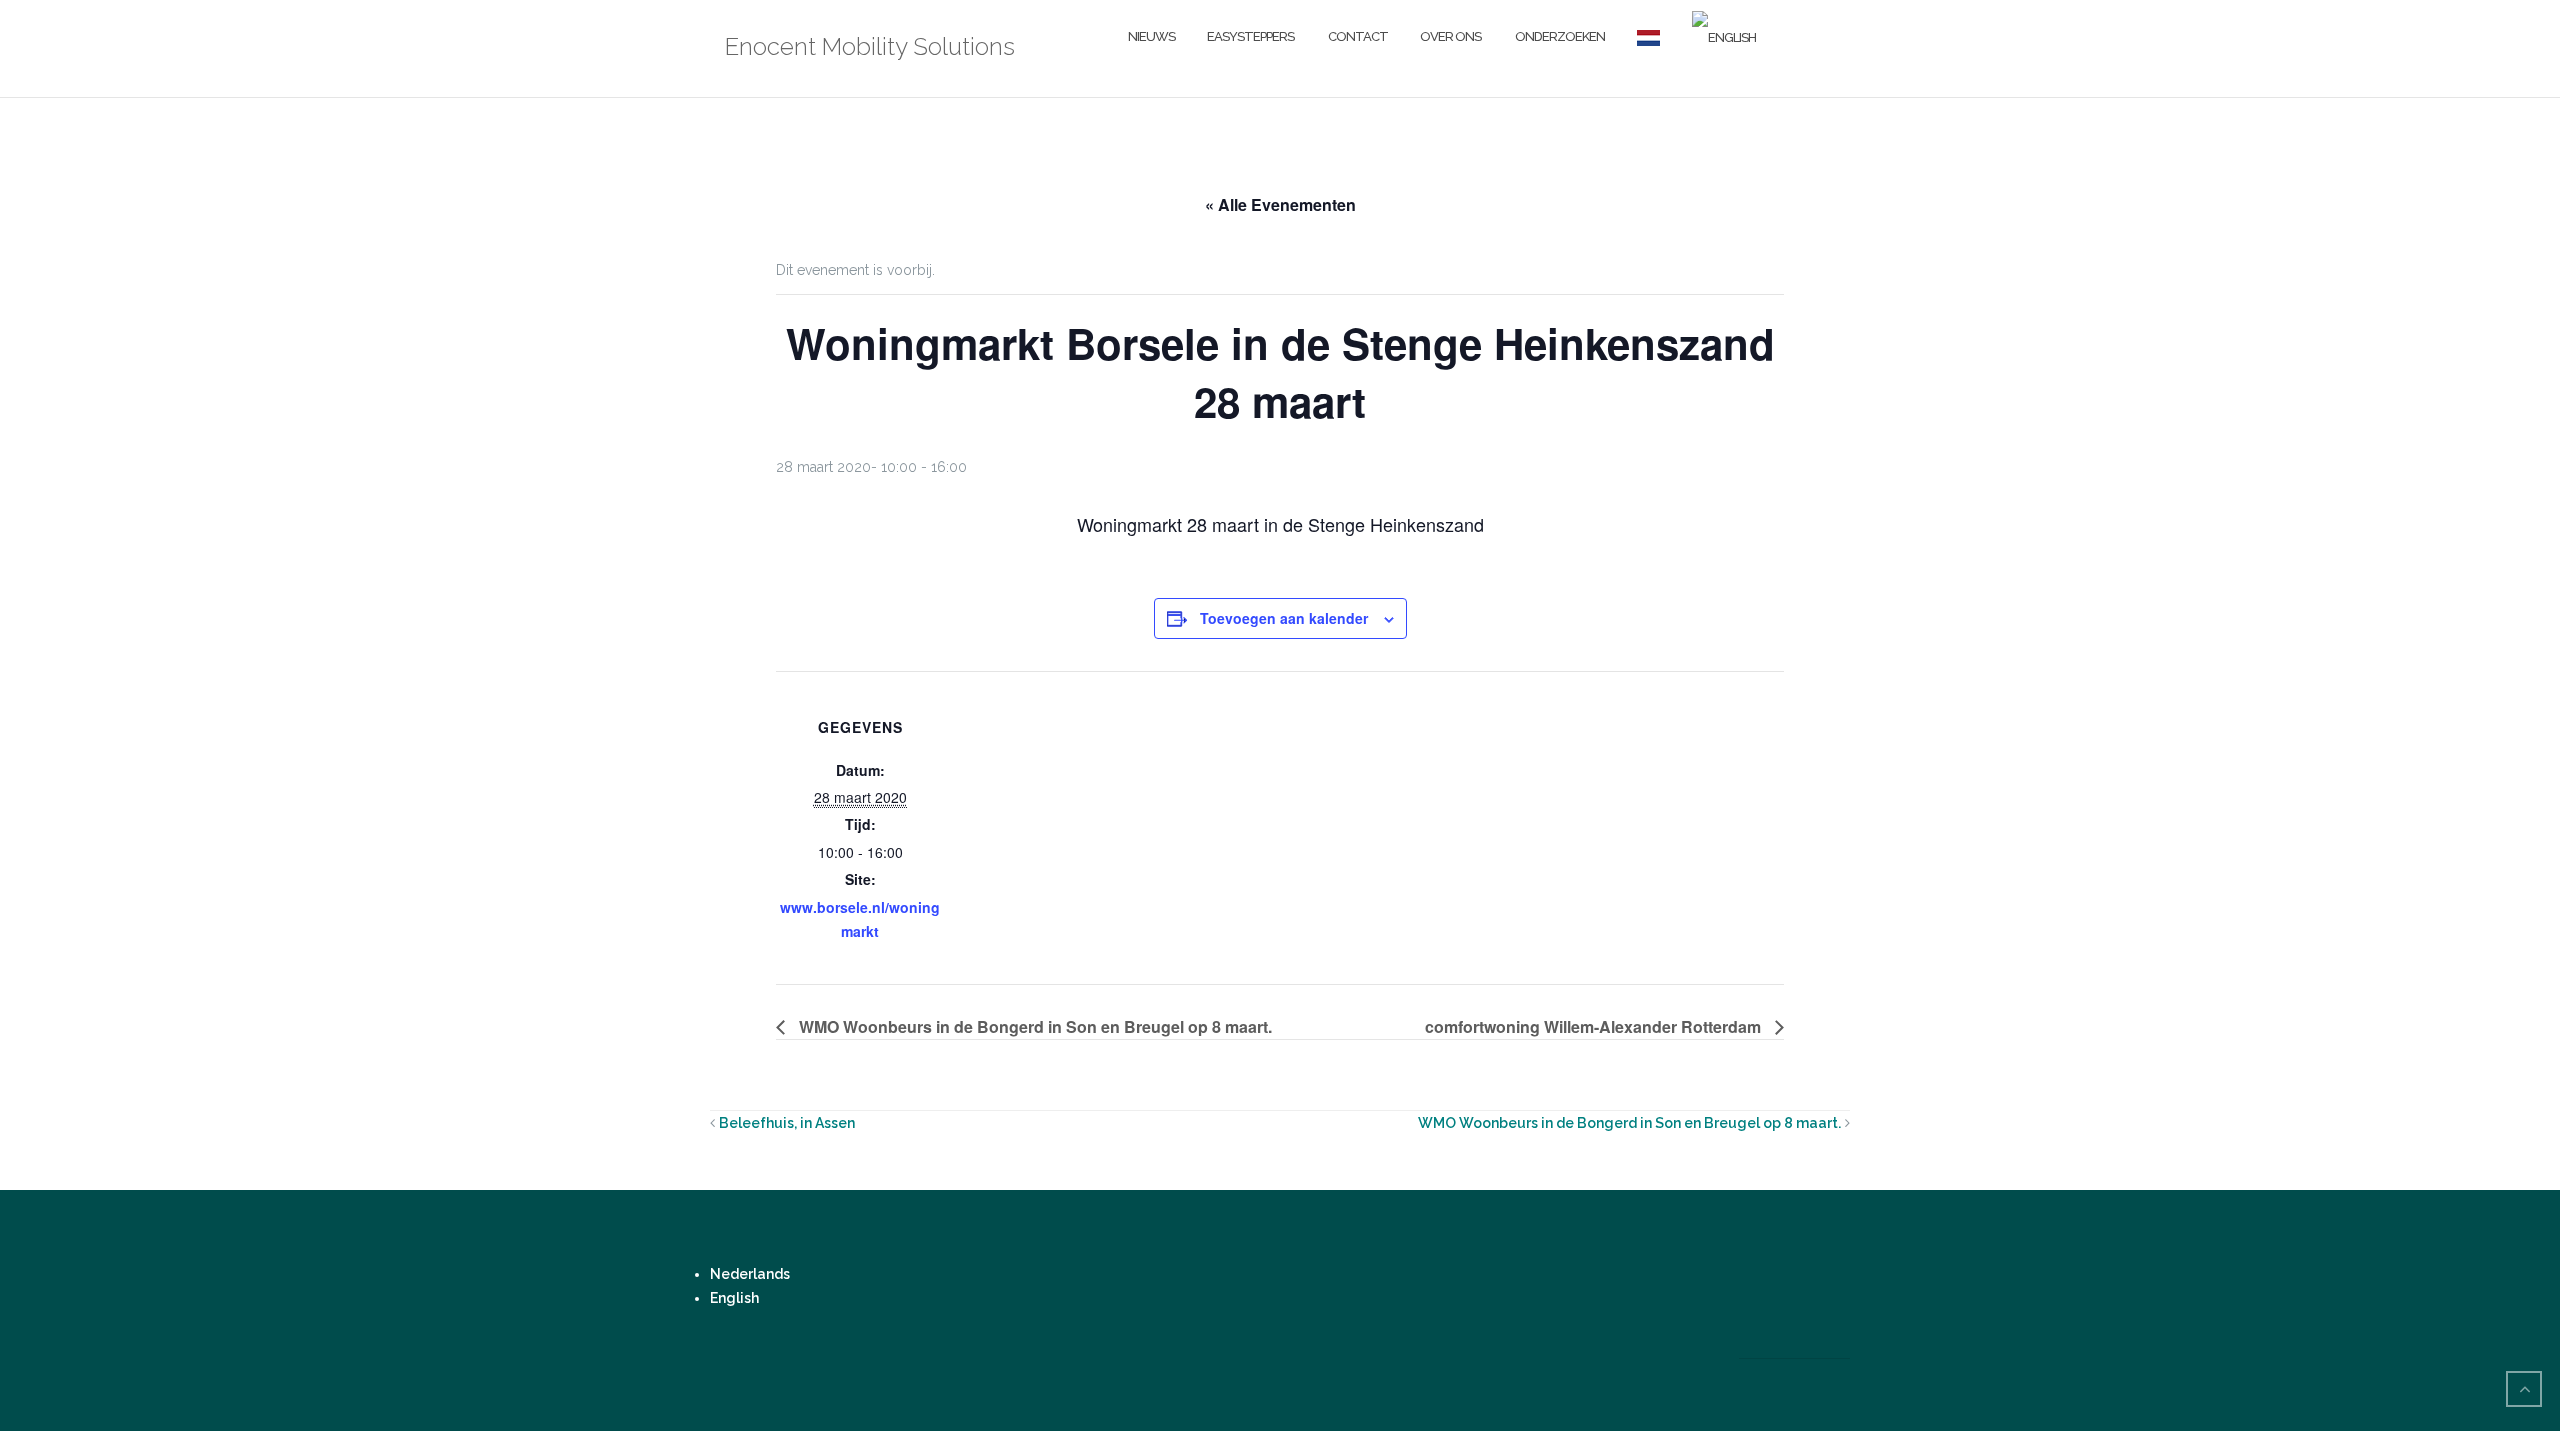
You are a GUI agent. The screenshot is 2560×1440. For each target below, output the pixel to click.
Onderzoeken (1559, 36)
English (734, 1298)
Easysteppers (1250, 36)
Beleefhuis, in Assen (787, 1123)
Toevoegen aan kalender (1284, 618)
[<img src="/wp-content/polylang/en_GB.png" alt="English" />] (1724, 37)
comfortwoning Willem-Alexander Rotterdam (1595, 1026)
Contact (1357, 36)
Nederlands (750, 1274)
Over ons (1450, 36)
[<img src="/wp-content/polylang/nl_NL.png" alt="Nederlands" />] (1648, 37)
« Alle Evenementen (1280, 204)
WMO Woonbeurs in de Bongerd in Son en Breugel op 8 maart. (1033, 1026)
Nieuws (1151, 36)
